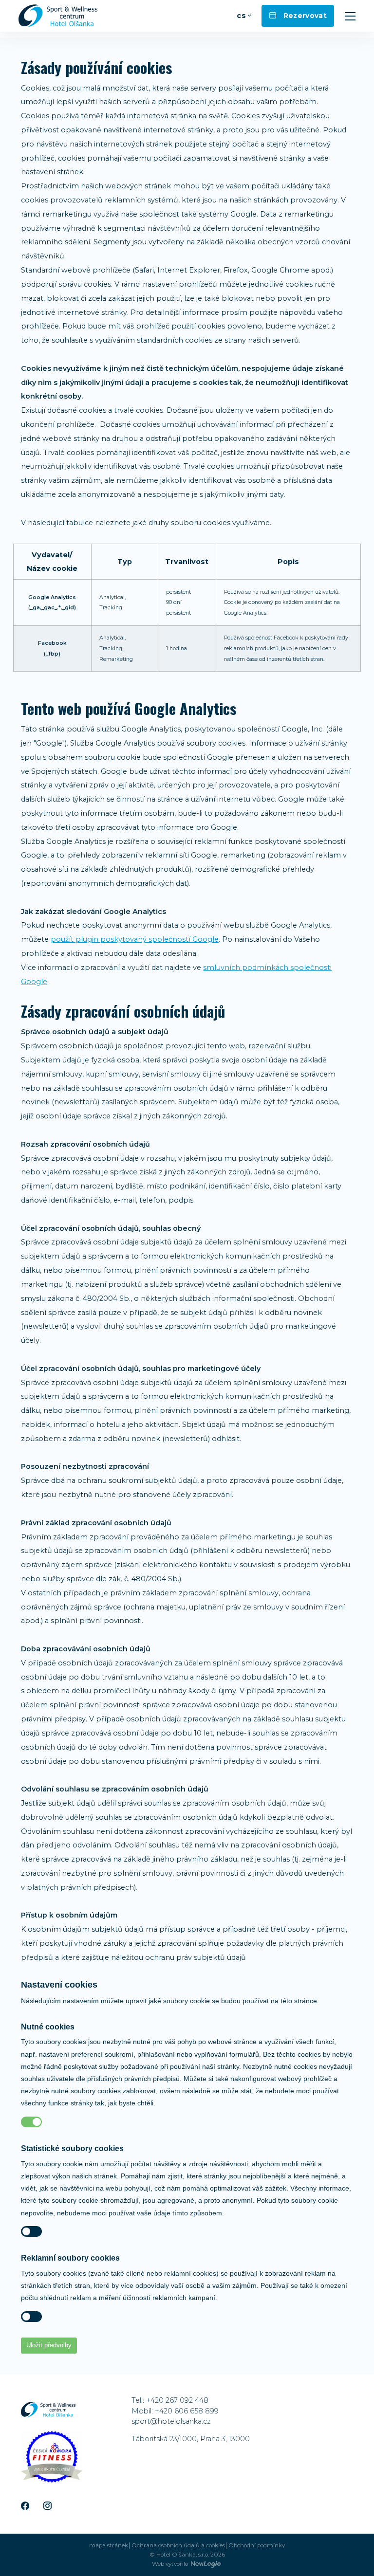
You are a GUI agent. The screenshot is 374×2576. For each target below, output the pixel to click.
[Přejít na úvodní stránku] (58, 16)
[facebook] (25, 2506)
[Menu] (350, 16)
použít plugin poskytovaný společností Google (135, 939)
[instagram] (47, 2506)
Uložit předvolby (49, 2345)
